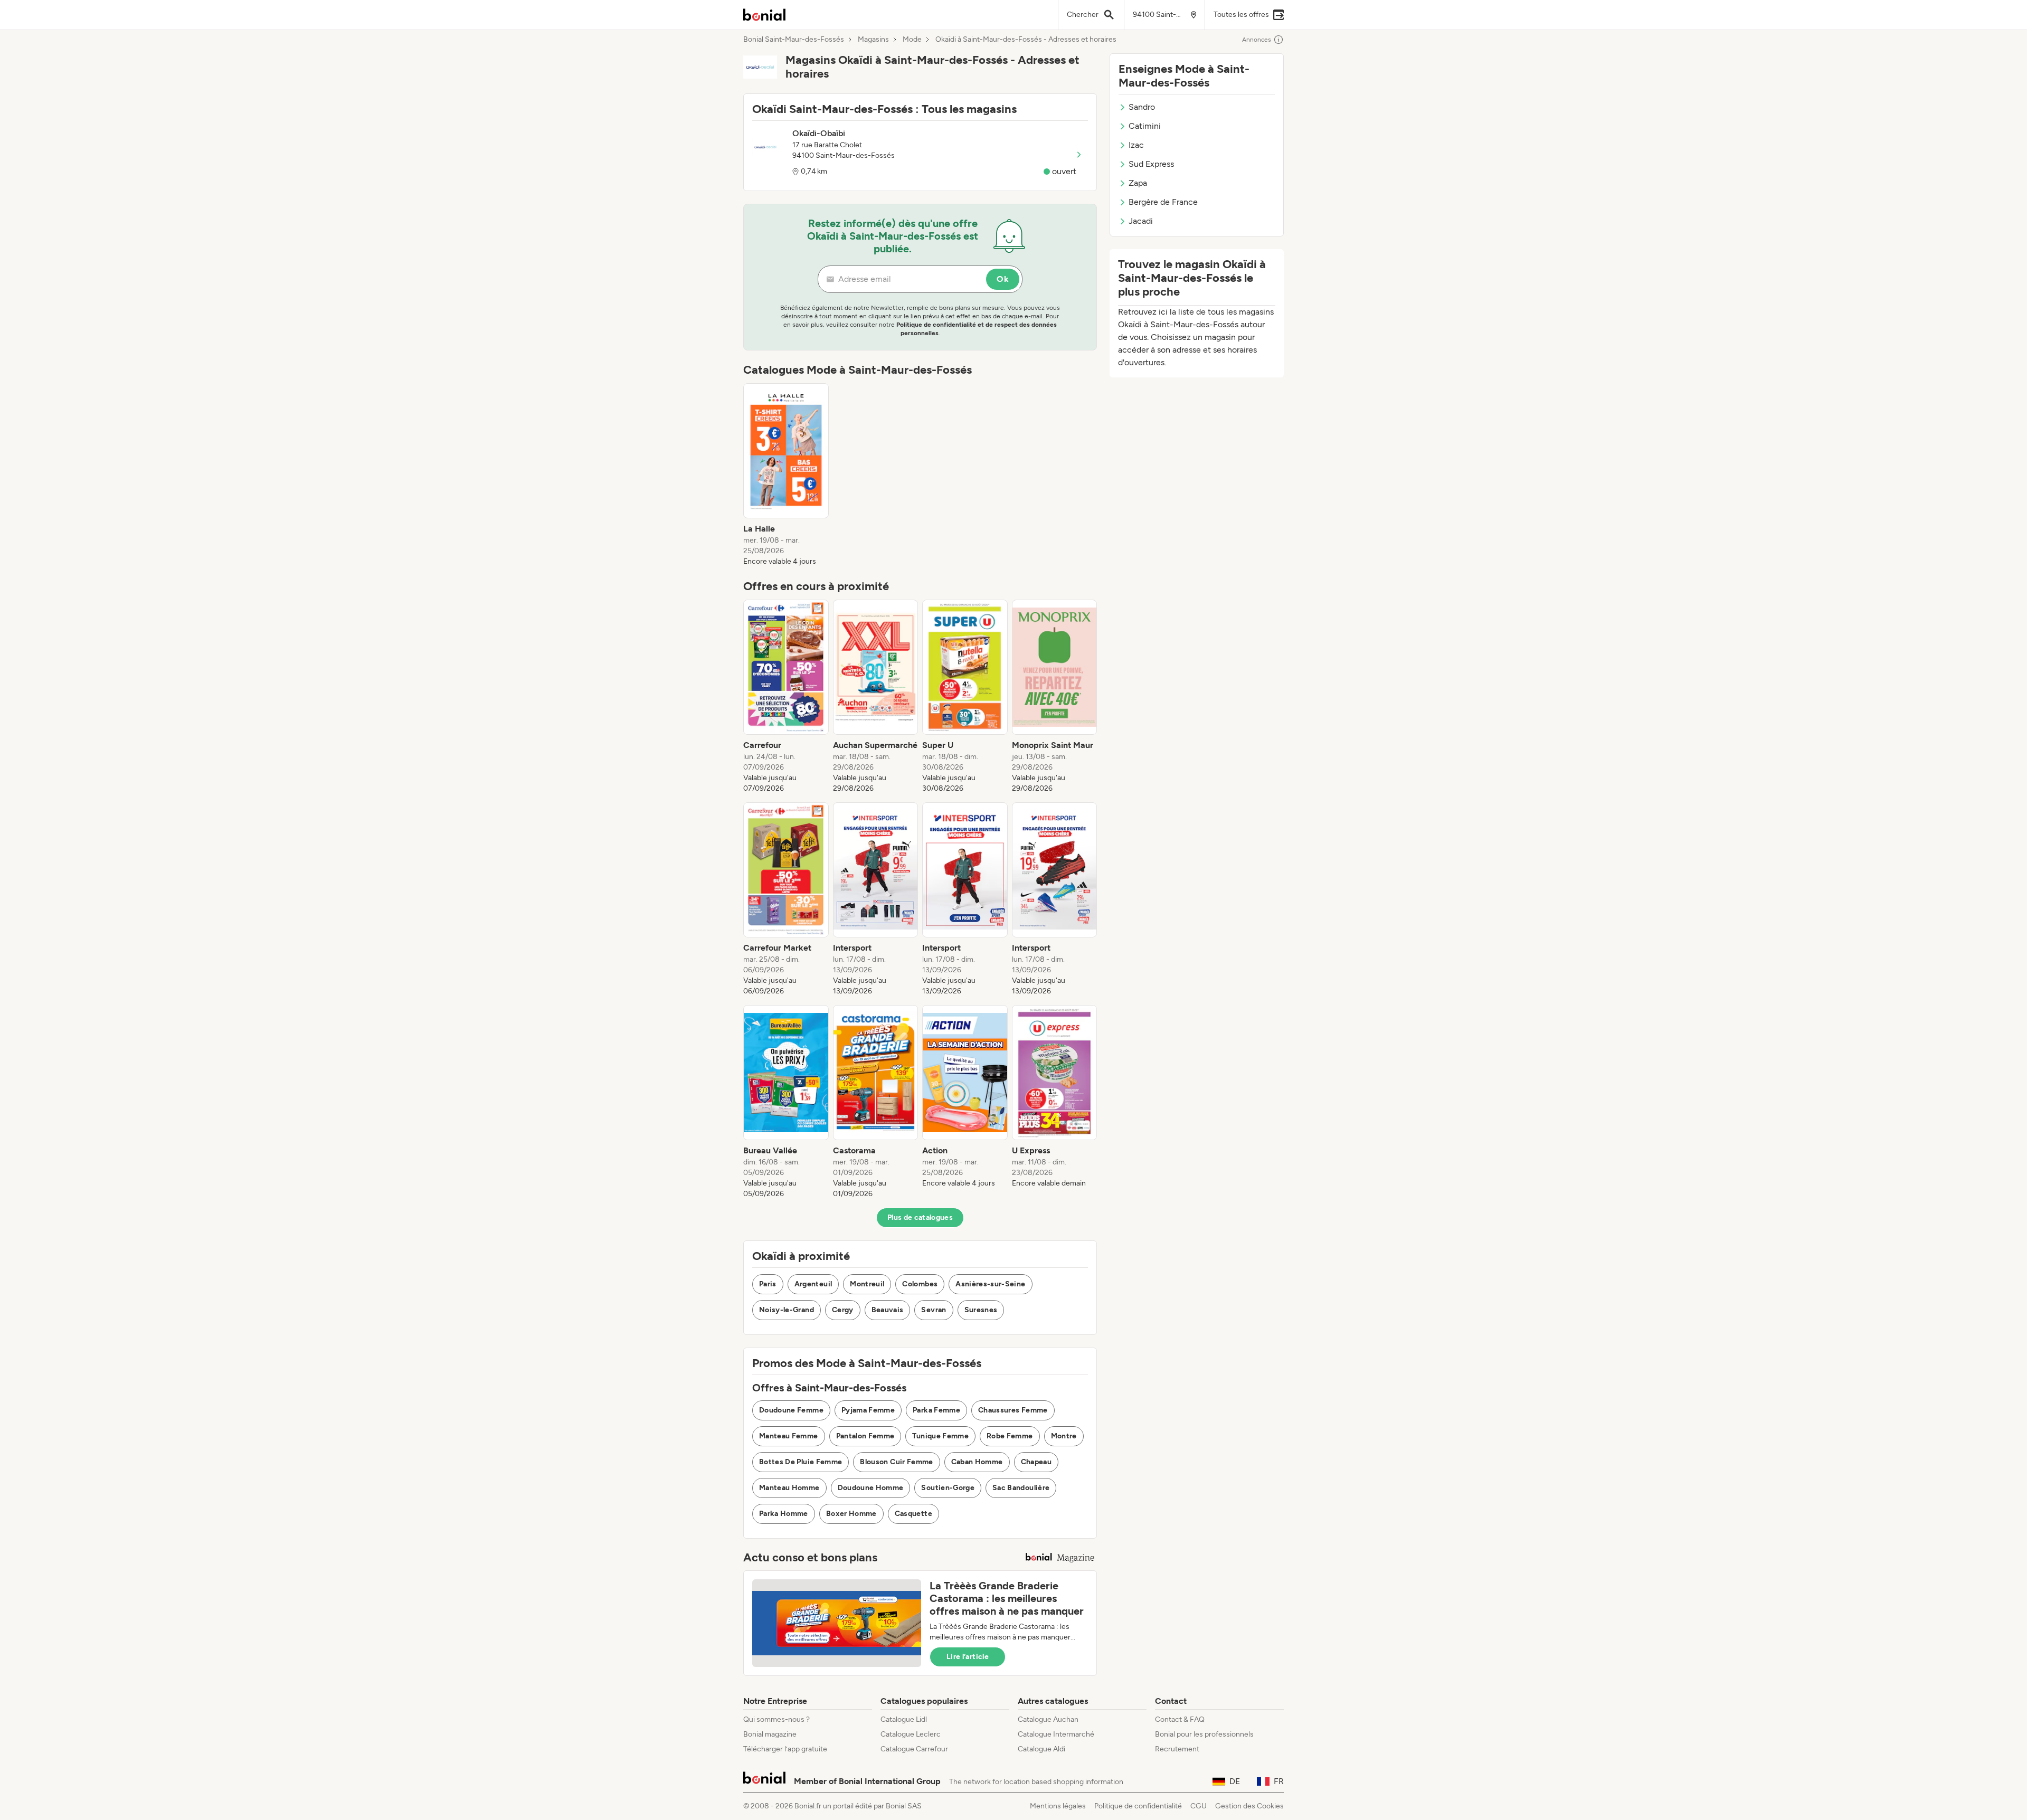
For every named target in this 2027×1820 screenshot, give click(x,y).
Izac (1136, 145)
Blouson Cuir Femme (896, 1462)
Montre (1064, 1436)
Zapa (1138, 183)
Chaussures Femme (1013, 1410)
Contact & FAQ (1180, 1719)
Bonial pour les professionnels (1204, 1734)
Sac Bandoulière (1021, 1488)
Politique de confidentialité (1138, 1806)
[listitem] (786, 475)
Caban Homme (977, 1462)
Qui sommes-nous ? (776, 1719)
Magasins (873, 40)
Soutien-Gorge (948, 1488)
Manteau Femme (789, 1436)
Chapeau (1036, 1462)
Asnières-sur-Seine (990, 1284)
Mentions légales (1058, 1806)
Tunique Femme (940, 1436)
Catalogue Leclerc (911, 1734)
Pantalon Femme (865, 1436)
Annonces (1257, 40)
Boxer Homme (851, 1514)
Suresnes (981, 1310)
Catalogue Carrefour (914, 1749)
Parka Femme (936, 1410)
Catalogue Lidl (904, 1719)
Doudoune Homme (871, 1488)
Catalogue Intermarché (1056, 1734)
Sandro (1142, 107)
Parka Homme (784, 1514)
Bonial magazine (770, 1734)
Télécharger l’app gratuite (785, 1749)
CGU (1199, 1806)
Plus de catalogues (920, 1217)
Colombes (920, 1284)
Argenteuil (813, 1284)
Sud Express (1151, 164)
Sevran (934, 1310)
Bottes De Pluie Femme (801, 1462)
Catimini (1145, 126)
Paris (768, 1284)
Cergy (843, 1310)
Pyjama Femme (868, 1410)
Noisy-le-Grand (787, 1310)
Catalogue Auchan (1048, 1719)
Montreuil (867, 1284)
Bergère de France (1163, 202)
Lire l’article (968, 1657)
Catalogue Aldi (1041, 1749)
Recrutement (1177, 1749)
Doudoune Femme (791, 1410)
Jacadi (1141, 221)
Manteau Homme (789, 1488)
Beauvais (888, 1310)
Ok (1003, 279)
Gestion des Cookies (1249, 1806)
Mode (912, 40)
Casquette (913, 1514)
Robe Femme (1010, 1436)
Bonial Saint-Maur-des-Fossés (794, 40)
